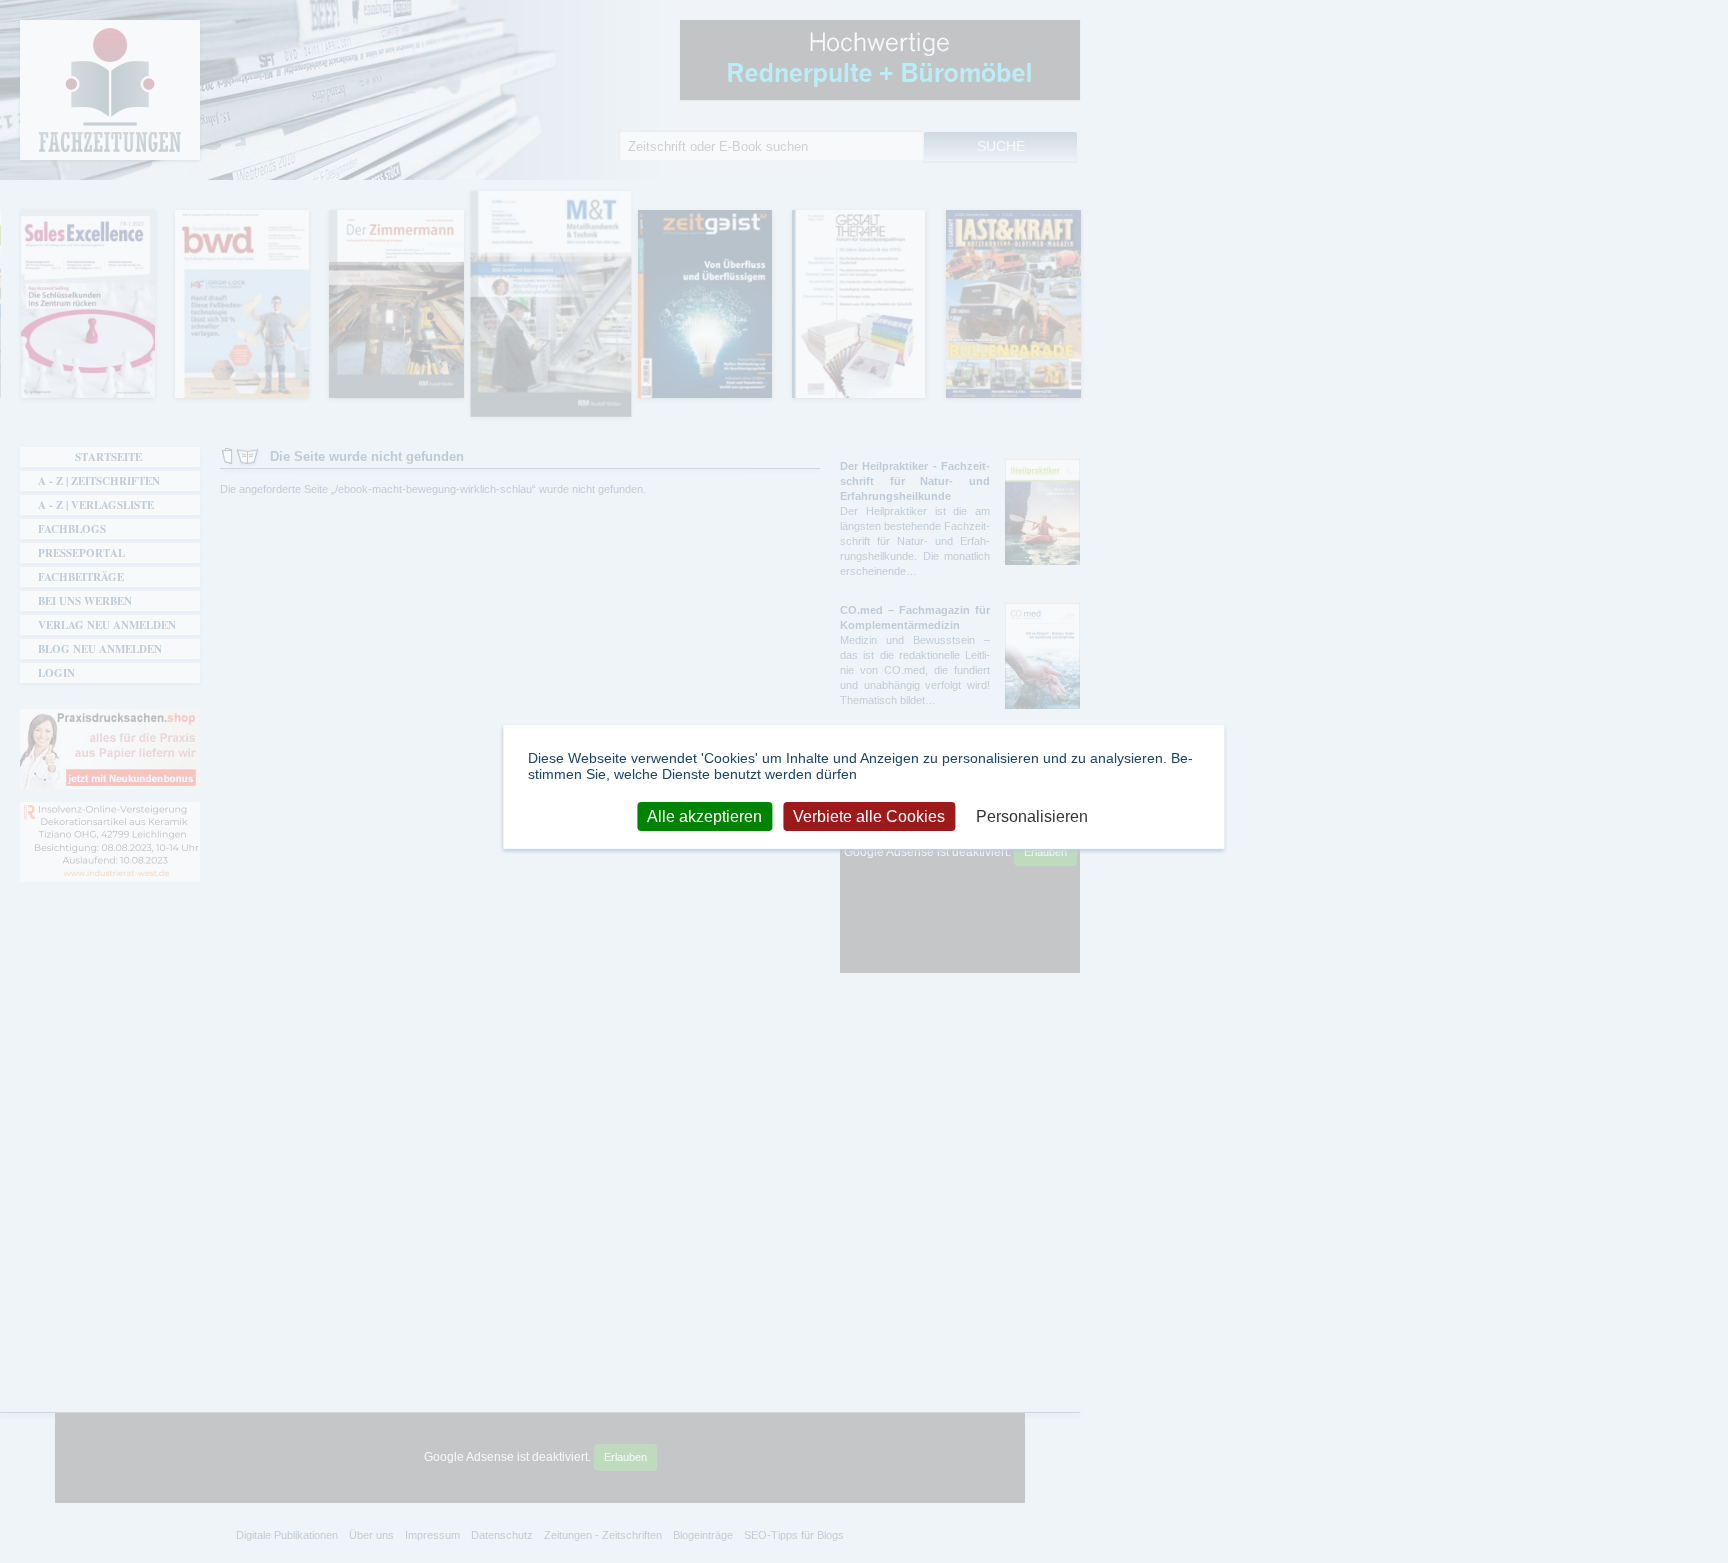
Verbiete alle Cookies (869, 815)
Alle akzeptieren (704, 815)
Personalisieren (1032, 815)
